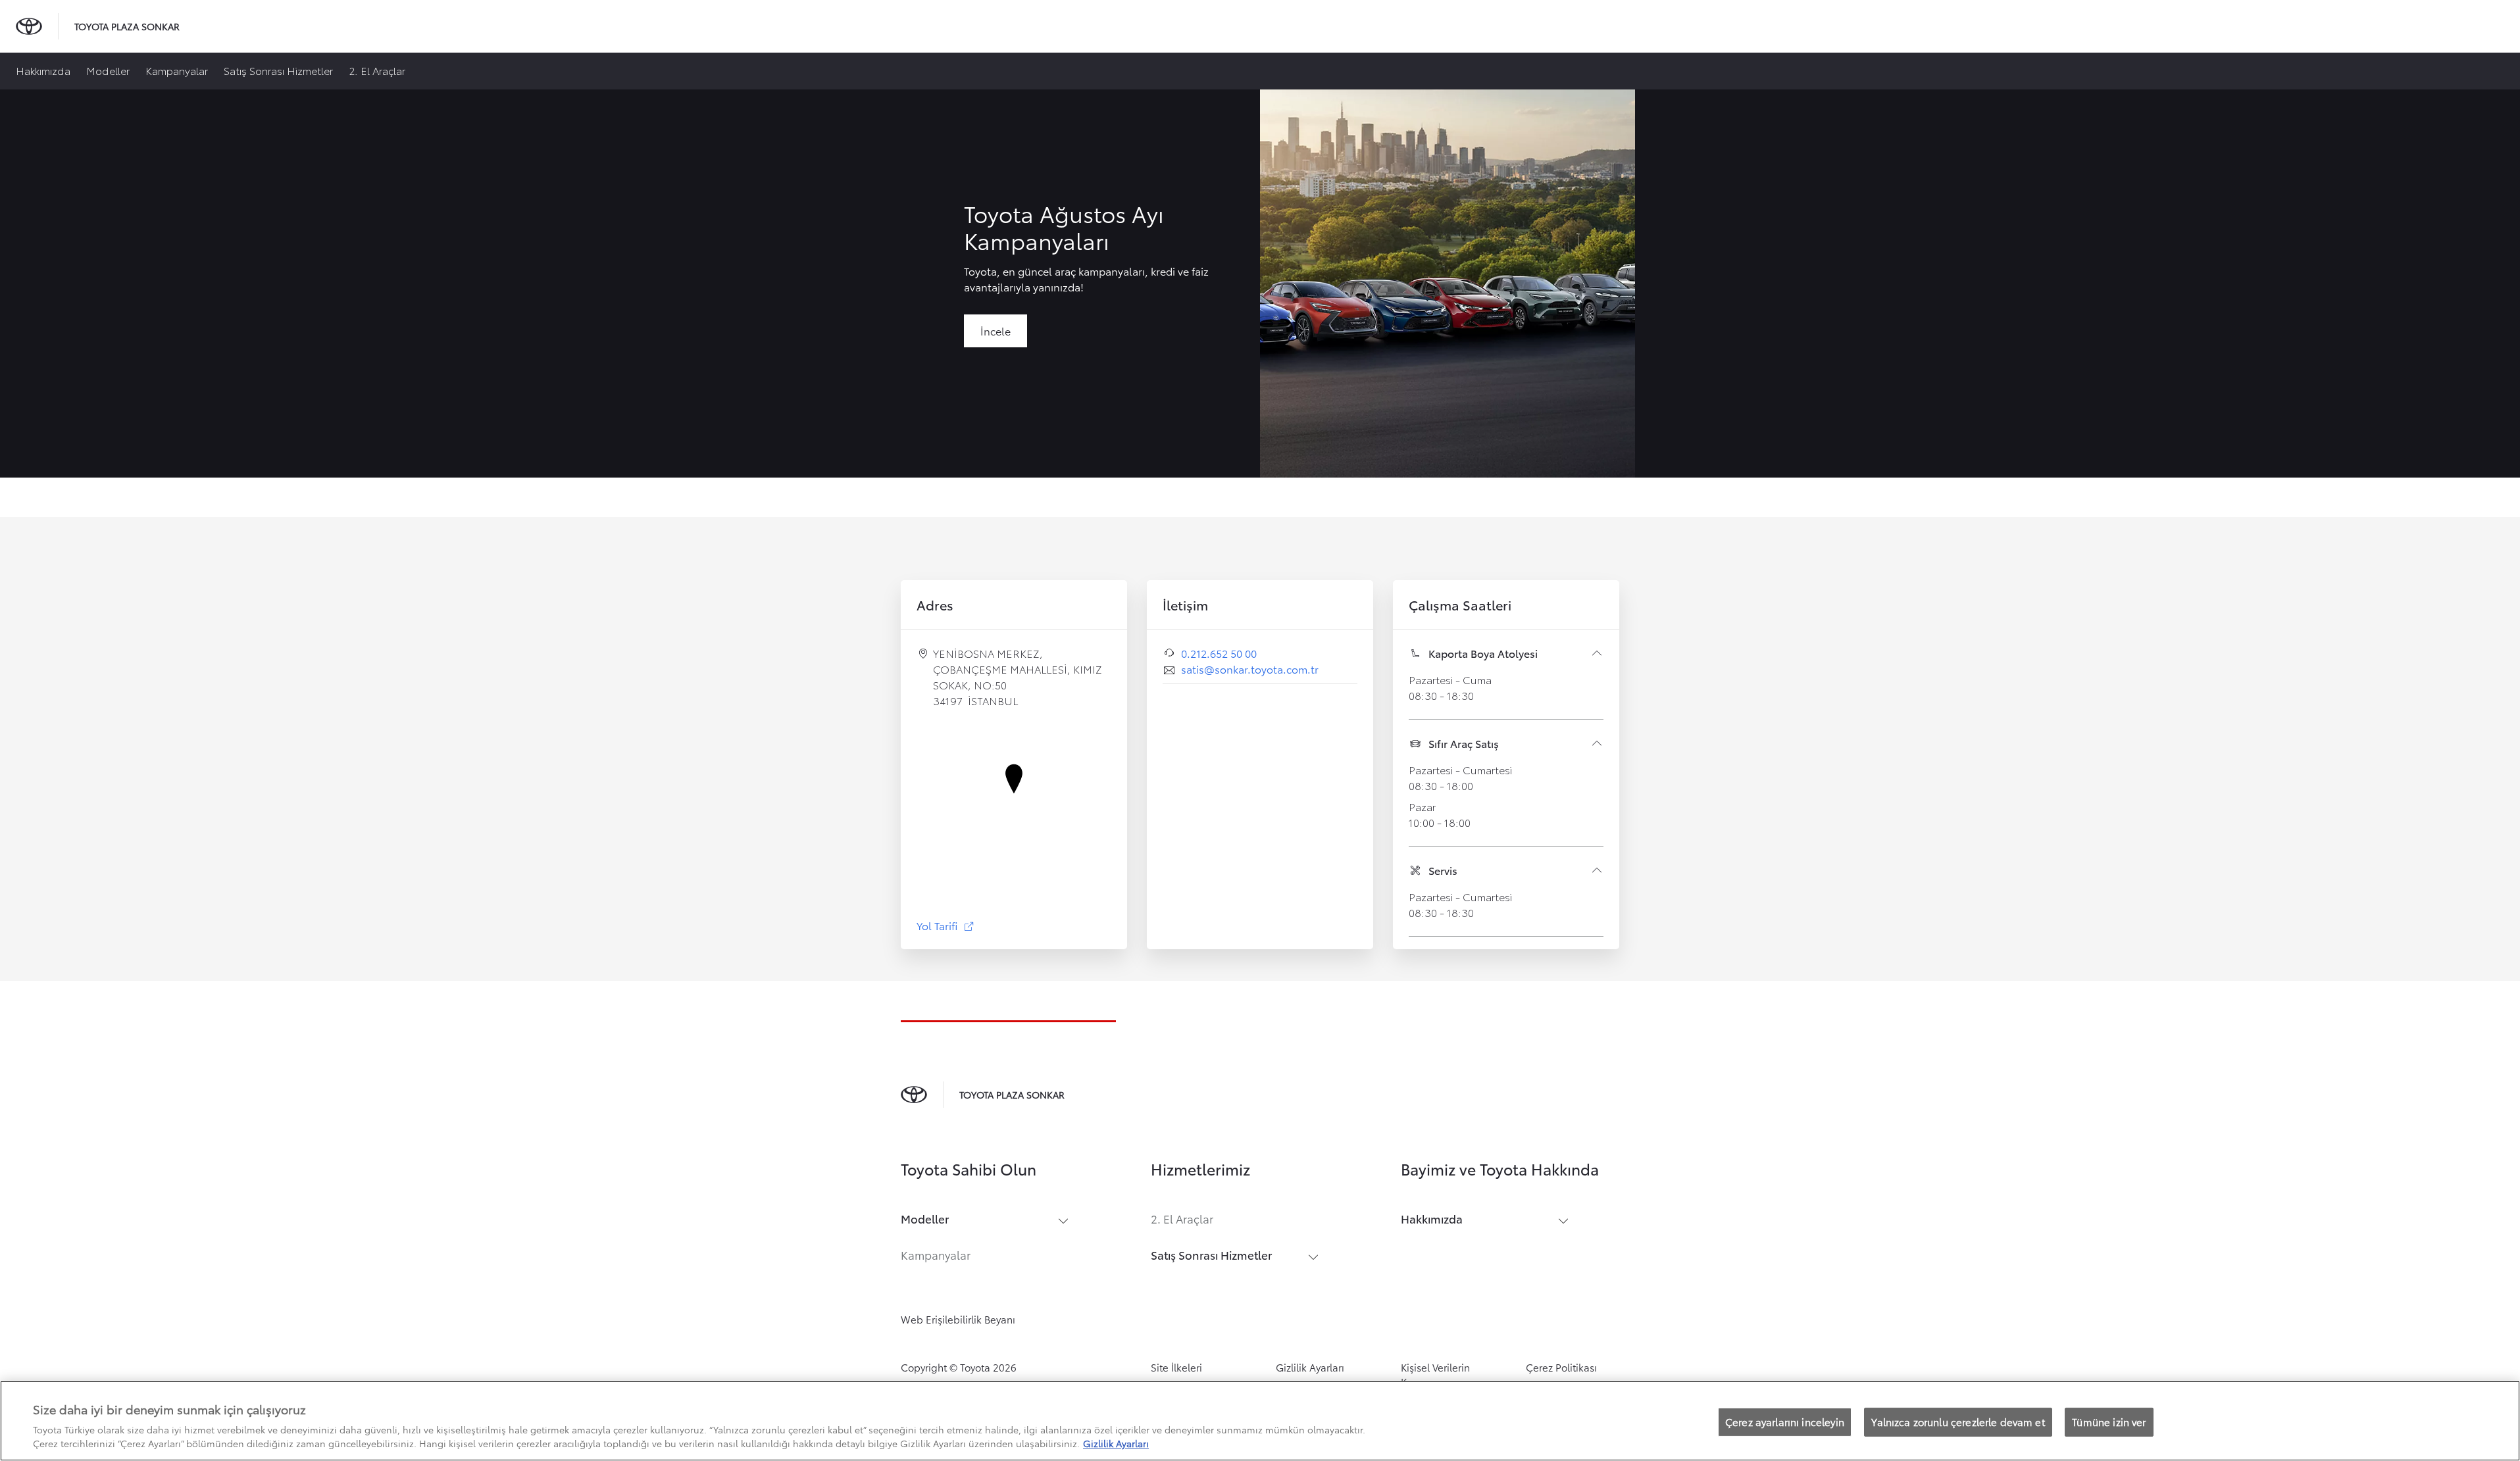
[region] (1260, 1421)
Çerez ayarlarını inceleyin (1785, 1422)
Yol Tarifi (946, 925)
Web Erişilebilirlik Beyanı (958, 1319)
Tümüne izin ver (2109, 1422)
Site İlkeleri (1176, 1367)
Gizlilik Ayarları (1310, 1367)
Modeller (108, 70)
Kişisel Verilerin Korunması (1435, 1374)
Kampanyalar (177, 70)
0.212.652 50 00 (1219, 653)
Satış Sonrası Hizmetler (278, 70)
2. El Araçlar (377, 70)
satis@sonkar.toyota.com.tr (1250, 669)
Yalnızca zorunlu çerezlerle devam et (1958, 1422)
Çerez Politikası (1561, 1367)
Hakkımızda (43, 70)
